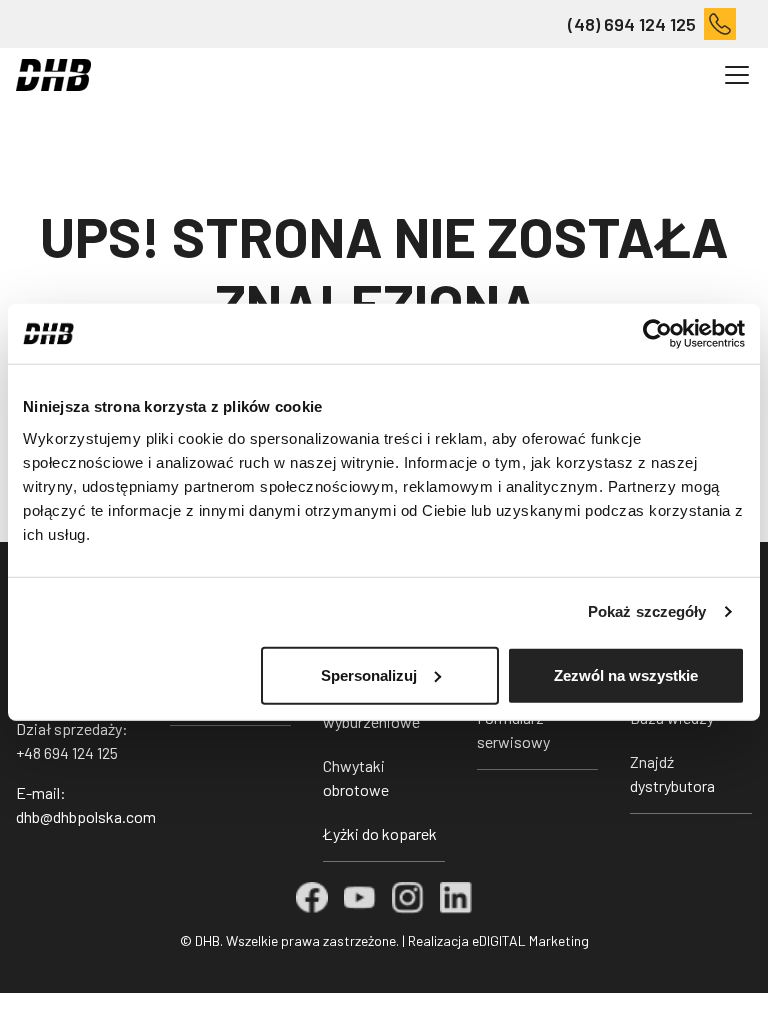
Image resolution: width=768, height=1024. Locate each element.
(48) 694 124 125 (632, 24)
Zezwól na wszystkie (626, 674)
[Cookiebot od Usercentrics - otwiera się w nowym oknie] (657, 334)
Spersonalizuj (369, 674)
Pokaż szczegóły (647, 611)
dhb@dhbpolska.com (86, 816)
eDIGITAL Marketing (530, 940)
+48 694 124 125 (67, 752)
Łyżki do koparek (380, 833)
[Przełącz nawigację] (737, 75)
